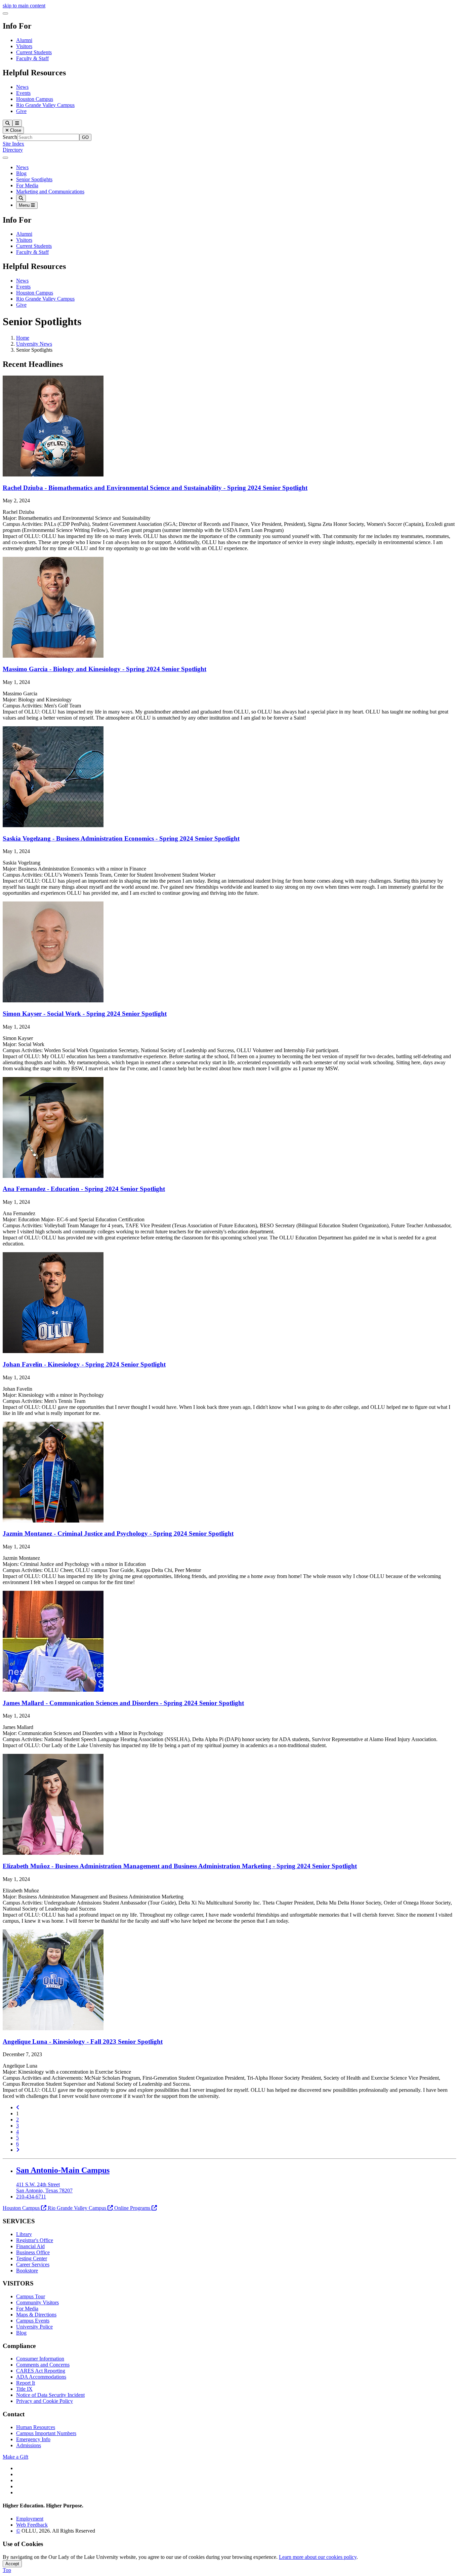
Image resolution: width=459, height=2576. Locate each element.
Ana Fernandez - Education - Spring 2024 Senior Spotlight (84, 1189)
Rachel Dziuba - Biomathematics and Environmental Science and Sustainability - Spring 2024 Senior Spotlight (155, 488)
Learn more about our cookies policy (318, 2557)
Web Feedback (32, 2525)
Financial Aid (30, 2246)
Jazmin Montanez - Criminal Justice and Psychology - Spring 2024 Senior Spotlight (118, 1533)
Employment (30, 2519)
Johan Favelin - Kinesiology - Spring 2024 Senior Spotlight (84, 1364)
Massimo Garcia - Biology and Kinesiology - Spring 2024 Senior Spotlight (105, 669)
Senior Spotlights (34, 179)
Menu (25, 205)
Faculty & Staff (32, 58)
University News (34, 344)
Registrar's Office (35, 2240)
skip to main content (24, 6)
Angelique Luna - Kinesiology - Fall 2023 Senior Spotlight (83, 2042)
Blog (21, 173)
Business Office (33, 2252)
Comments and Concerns (43, 2365)
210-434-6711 (31, 2197)
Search (10, 137)
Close (15, 130)
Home (23, 338)
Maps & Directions (36, 2315)
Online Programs (132, 2208)
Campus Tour (31, 2296)
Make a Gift (15, 2457)
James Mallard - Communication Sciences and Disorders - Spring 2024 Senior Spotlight (123, 1703)
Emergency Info (33, 2439)
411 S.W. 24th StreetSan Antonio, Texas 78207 (44, 2187)
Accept (12, 2564)
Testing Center (32, 2258)
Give (21, 111)
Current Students (34, 52)
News (22, 87)
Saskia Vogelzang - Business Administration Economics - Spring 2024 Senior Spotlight (121, 838)
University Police (34, 2327)
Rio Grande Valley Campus (45, 105)
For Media (27, 185)
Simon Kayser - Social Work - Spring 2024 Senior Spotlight (85, 1014)
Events (23, 93)
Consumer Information (40, 2359)
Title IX (24, 2389)
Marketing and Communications (50, 191)
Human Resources (36, 2427)
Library (24, 2234)
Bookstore (27, 2271)
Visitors (24, 46)
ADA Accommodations (41, 2377)
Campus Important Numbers (46, 2433)
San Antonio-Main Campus (63, 2170)
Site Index (13, 144)
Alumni (24, 40)
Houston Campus (35, 99)
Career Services (33, 2264)
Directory (13, 150)
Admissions (29, 2445)
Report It (26, 2383)
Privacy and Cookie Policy (45, 2401)
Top (7, 2570)
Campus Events (33, 2321)
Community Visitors (37, 2302)
